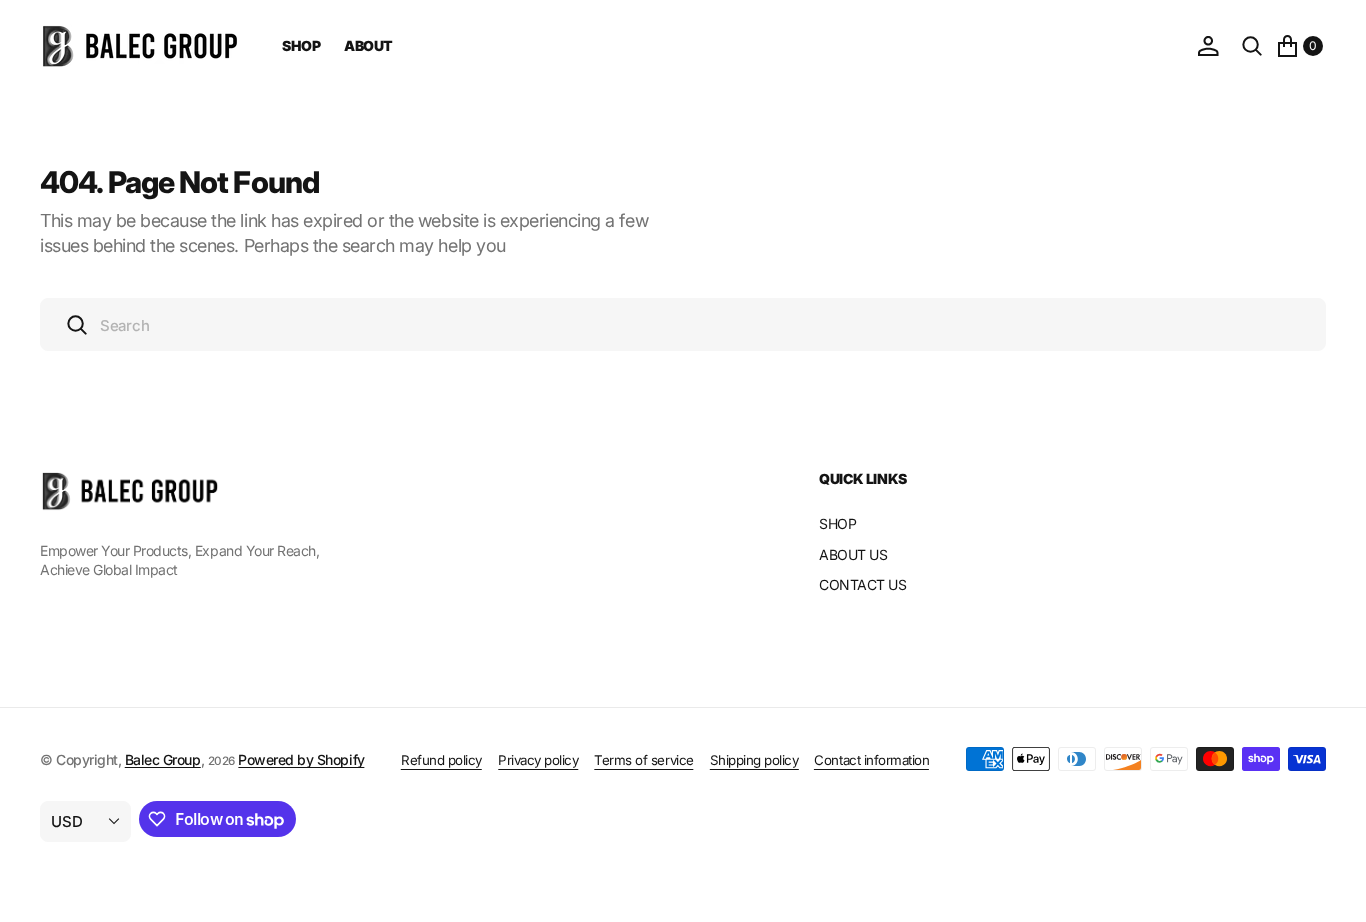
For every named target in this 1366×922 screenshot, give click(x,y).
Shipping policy (754, 760)
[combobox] (683, 324)
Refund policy (441, 760)
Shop (301, 45)
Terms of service (643, 760)
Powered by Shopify (301, 759)
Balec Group (163, 759)
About (368, 45)
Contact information (871, 760)
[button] (1208, 46)
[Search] (1252, 46)
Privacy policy (538, 760)
